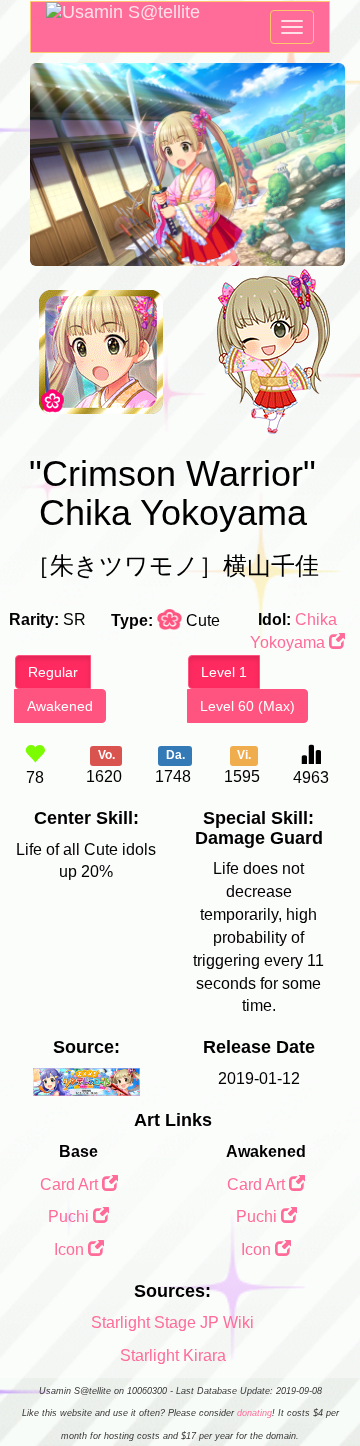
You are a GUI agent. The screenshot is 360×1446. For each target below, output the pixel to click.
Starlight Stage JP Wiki (172, 1322)
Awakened (60, 706)
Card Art (71, 1184)
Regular (53, 672)
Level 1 (224, 672)
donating (254, 1413)
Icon (71, 1249)
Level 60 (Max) (247, 706)
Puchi (70, 1216)
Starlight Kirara (173, 1355)
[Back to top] (324, 1380)
